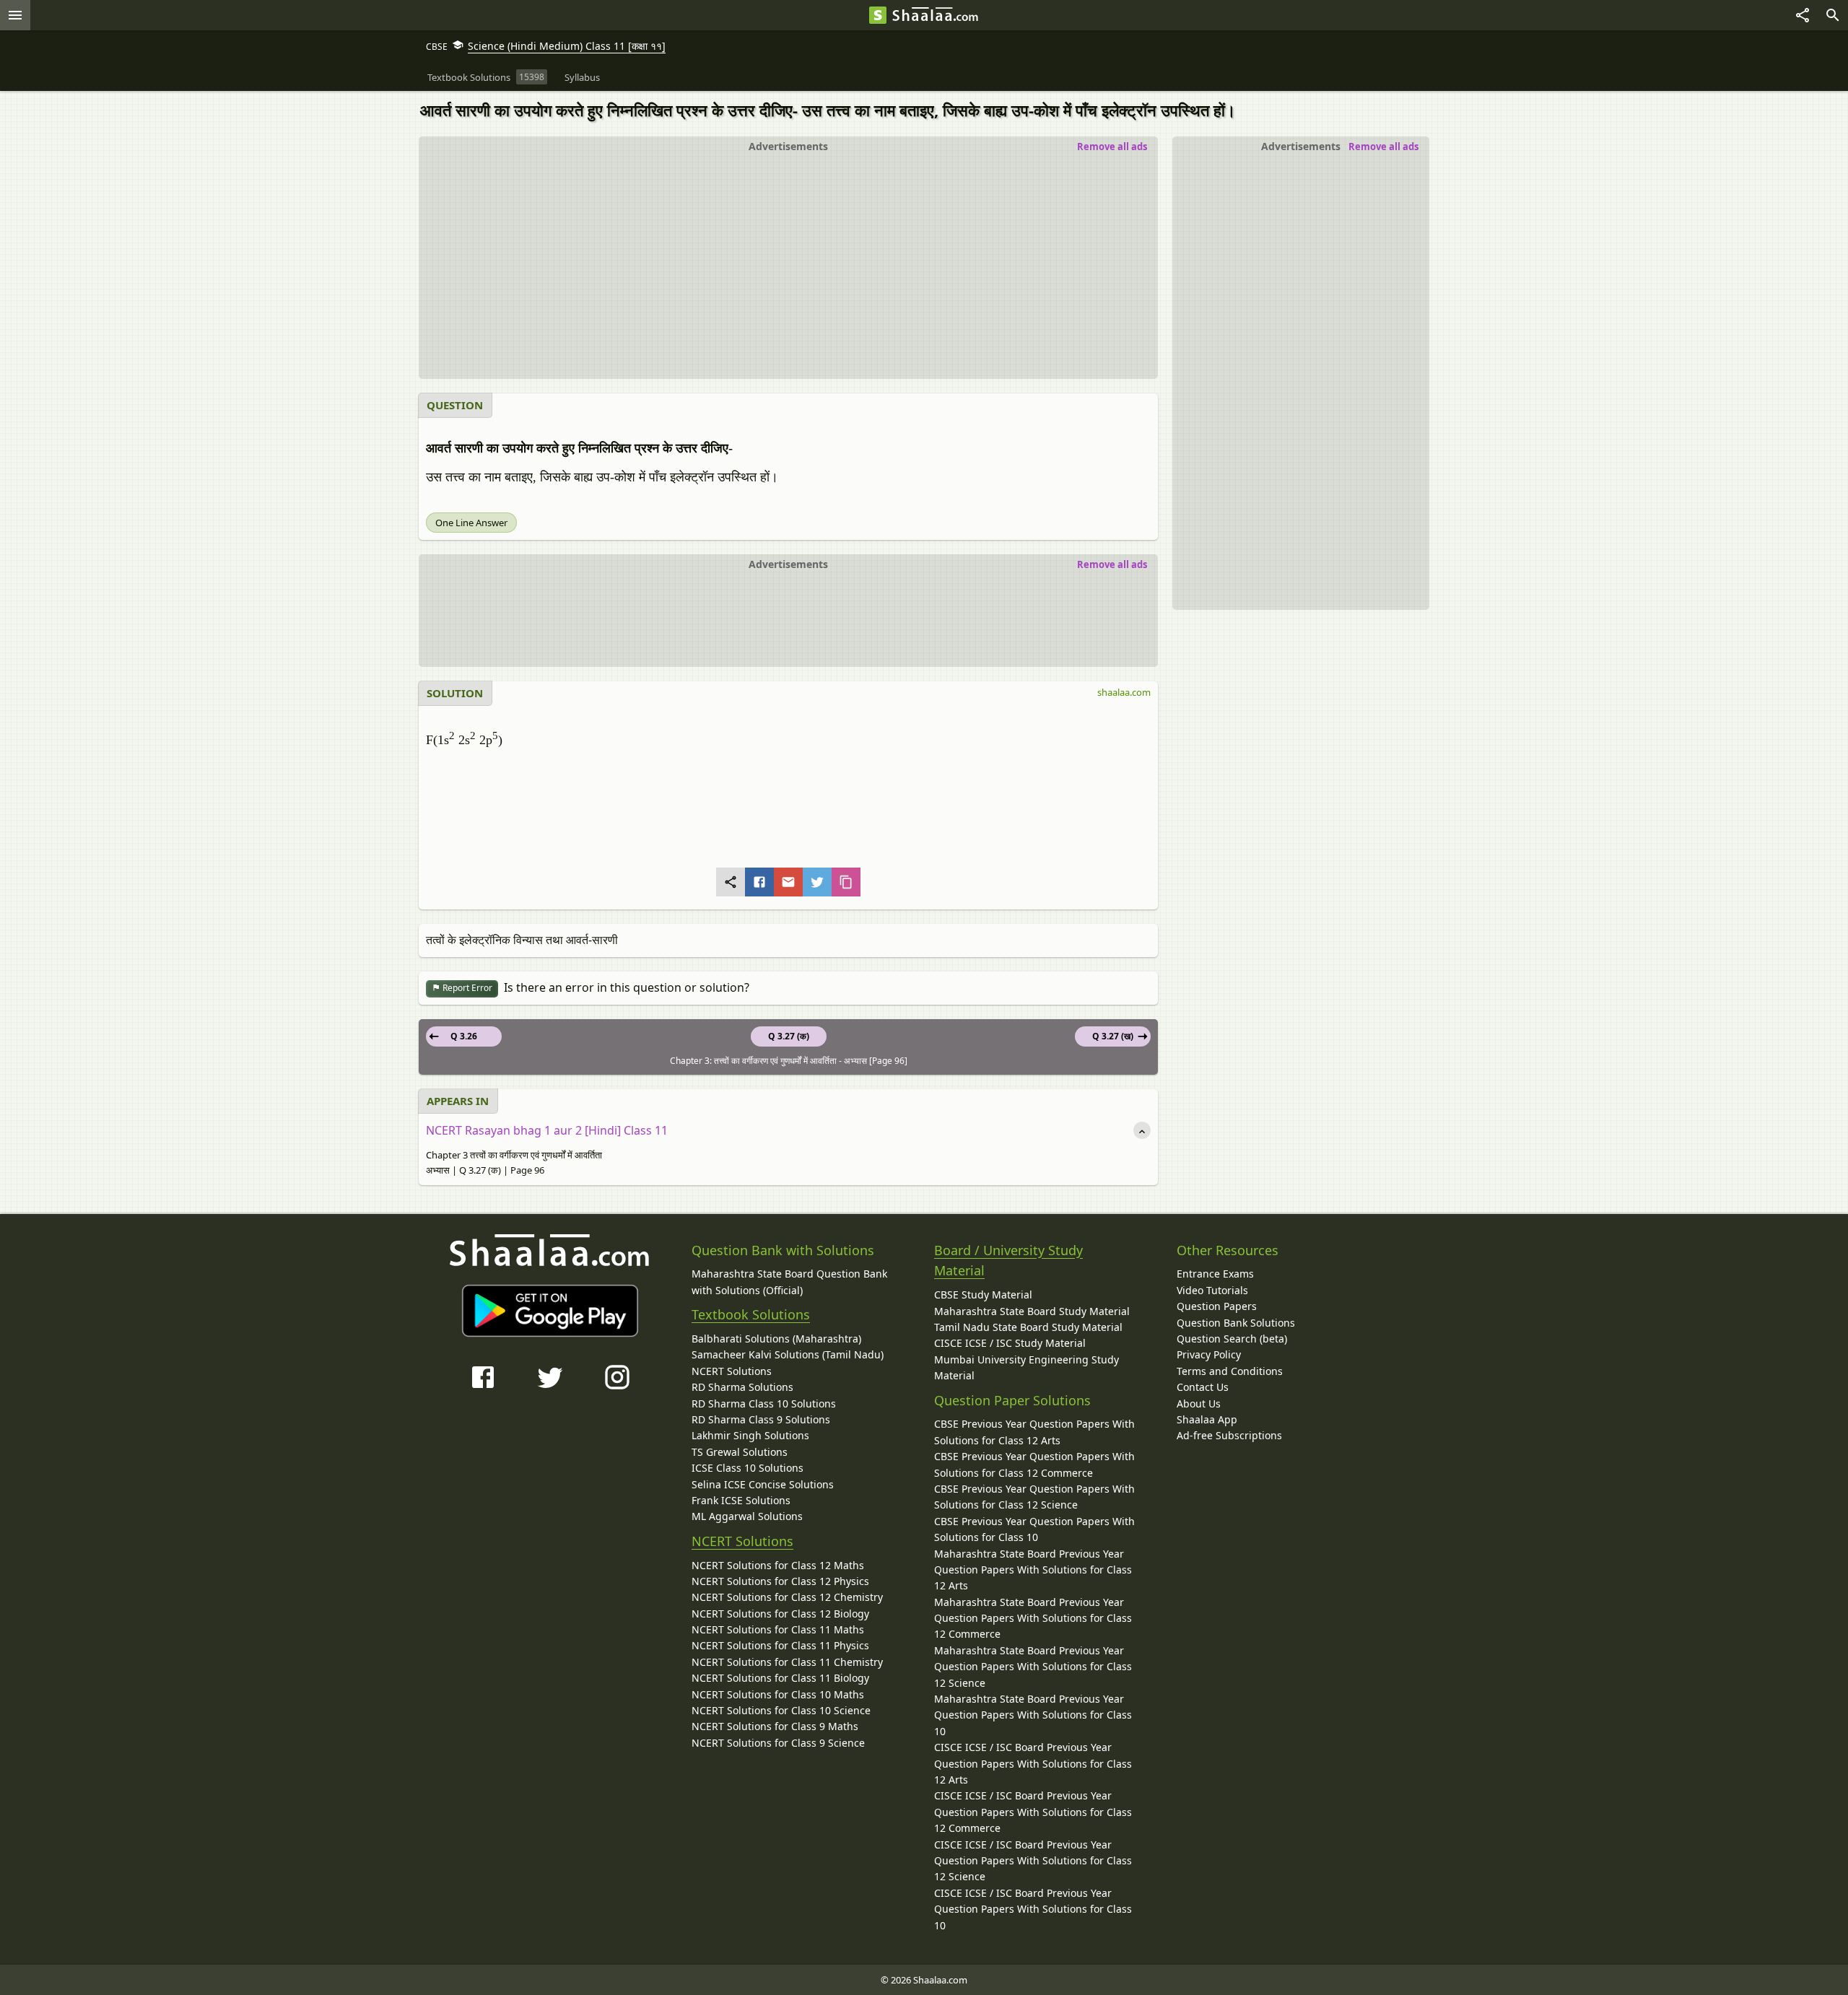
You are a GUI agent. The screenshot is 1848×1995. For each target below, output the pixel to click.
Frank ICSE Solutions (741, 1500)
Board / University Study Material (1008, 1261)
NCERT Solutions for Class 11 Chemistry (787, 1662)
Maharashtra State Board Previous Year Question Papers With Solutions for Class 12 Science (1033, 1667)
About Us (1199, 1404)
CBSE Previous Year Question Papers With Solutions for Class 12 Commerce (1034, 1464)
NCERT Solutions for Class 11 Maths (778, 1629)
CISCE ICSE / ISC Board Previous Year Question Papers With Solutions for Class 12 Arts (1033, 1763)
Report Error (466, 988)
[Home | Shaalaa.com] (878, 15)
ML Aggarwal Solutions (747, 1516)
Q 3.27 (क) (789, 1036)
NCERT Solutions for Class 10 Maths (778, 1694)
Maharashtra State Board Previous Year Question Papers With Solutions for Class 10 (1033, 1715)
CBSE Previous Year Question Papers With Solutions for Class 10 (1034, 1529)
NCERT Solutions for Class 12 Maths (778, 1565)
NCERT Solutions (732, 1371)
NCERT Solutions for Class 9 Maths (775, 1726)
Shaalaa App (1207, 1419)
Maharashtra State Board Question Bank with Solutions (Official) (789, 1282)
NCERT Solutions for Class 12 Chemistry (787, 1597)
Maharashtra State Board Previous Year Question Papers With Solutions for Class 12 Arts (1033, 1570)
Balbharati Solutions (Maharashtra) (776, 1339)
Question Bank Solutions (1236, 1323)
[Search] (1833, 15)
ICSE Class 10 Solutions (748, 1468)
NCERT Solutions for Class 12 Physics (780, 1581)
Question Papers (1217, 1306)
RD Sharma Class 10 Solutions (764, 1404)
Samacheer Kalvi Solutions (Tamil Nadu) (788, 1354)
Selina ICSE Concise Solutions (763, 1484)
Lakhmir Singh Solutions (750, 1435)
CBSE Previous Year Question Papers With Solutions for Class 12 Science (1034, 1497)
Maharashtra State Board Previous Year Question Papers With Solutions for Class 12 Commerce (1033, 1618)
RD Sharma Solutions (742, 1387)
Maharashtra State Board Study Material (1032, 1311)
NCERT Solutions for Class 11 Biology (780, 1678)
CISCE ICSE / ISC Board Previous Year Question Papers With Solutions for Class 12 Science (1033, 1861)
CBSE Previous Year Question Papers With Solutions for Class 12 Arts (1034, 1432)
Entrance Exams (1215, 1274)
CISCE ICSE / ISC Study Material (1010, 1343)
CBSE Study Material (983, 1295)
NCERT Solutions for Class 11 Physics (780, 1645)
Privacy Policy (1209, 1354)
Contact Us (1203, 1387)
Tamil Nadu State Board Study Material (1028, 1327)
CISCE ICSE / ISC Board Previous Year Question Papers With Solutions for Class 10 (1033, 1909)
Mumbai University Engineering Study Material (1027, 1367)
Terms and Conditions (1230, 1371)
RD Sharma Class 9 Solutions (761, 1419)
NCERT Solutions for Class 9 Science (778, 1743)
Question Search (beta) (1232, 1339)
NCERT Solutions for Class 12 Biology (780, 1614)
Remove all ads (1383, 147)
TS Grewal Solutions (740, 1452)
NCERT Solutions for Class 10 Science (781, 1710)
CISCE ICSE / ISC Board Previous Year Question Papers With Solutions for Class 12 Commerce (1033, 1812)
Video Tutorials (1212, 1290)
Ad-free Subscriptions (1229, 1435)
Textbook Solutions (751, 1314)
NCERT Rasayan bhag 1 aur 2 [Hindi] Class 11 (547, 1130)
